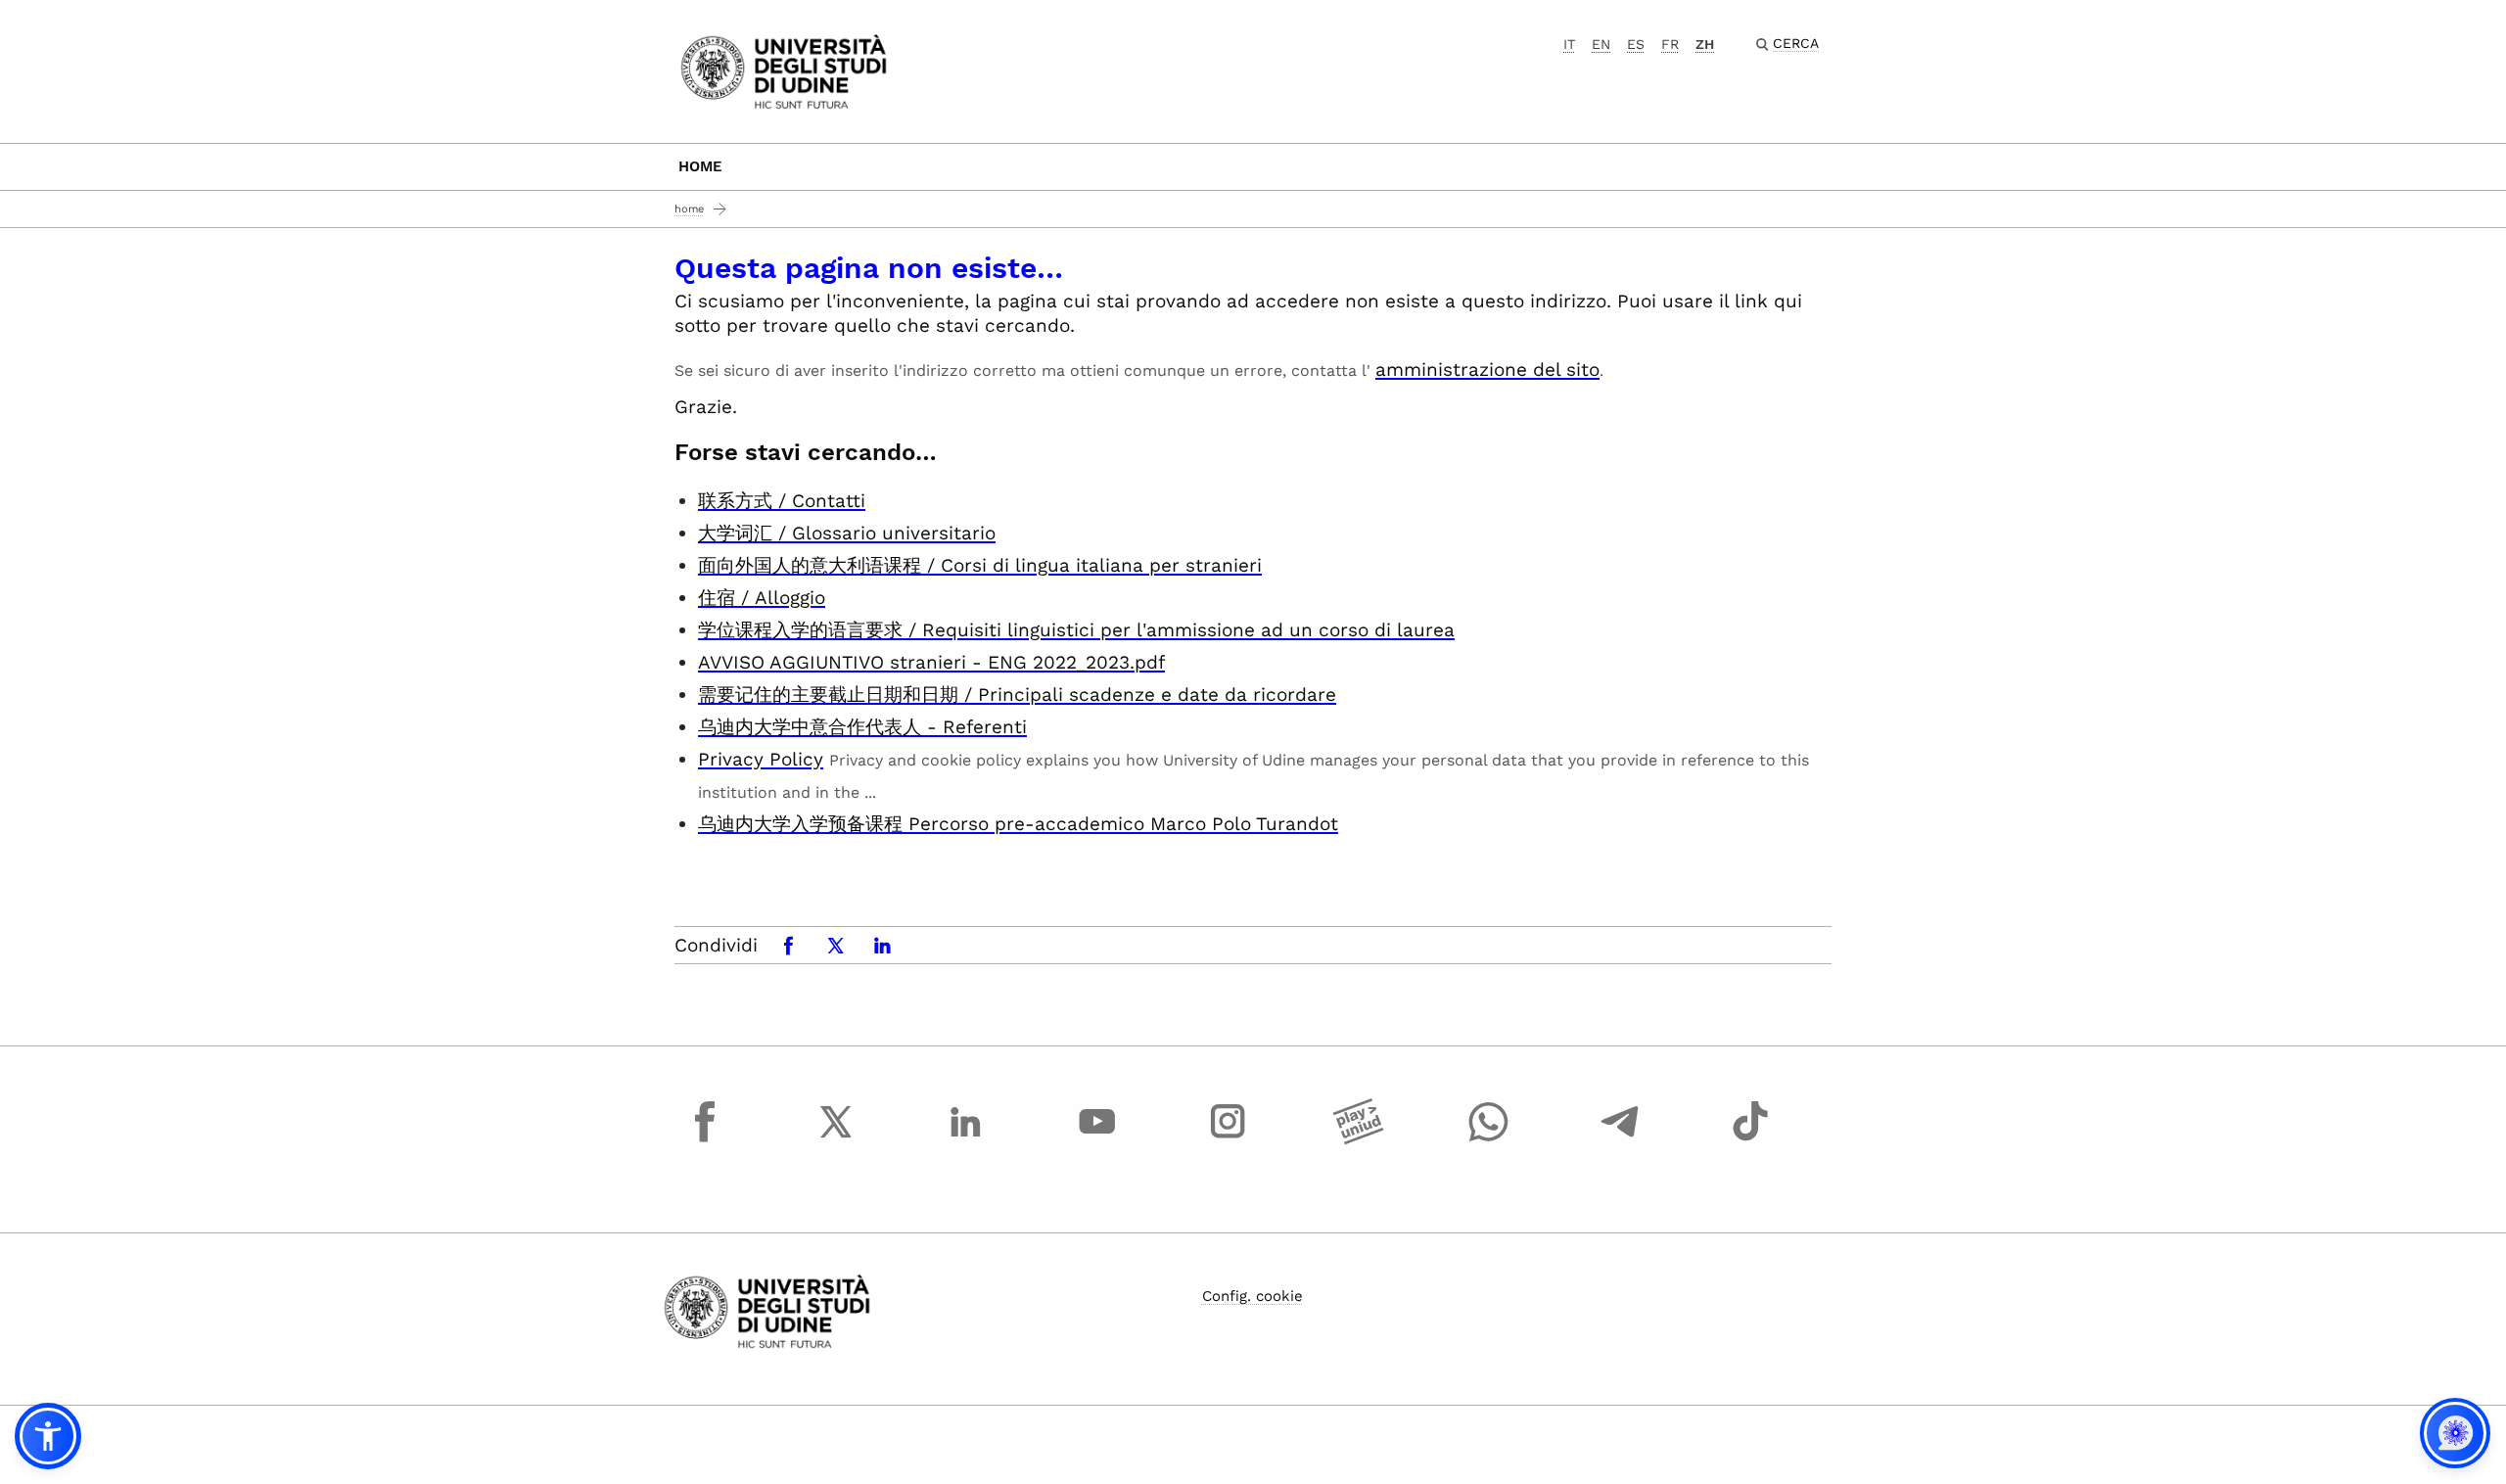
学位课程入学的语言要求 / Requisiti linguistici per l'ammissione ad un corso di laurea (1076, 630)
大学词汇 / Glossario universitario (847, 533)
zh (1705, 44)
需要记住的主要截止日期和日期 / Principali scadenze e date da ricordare (1017, 695)
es (1636, 44)
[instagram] (1228, 1139)
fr (1670, 44)
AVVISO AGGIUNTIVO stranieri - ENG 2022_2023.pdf (931, 662)
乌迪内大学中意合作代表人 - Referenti (862, 727)
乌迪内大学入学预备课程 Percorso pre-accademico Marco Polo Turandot (1018, 824)
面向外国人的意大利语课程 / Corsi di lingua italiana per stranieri (980, 565)
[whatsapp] (1489, 1139)
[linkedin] (966, 1139)
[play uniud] (1359, 1139)
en (1601, 44)
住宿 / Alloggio (762, 598)
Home (700, 166)
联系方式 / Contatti (782, 501)
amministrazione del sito (1487, 370)
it (1569, 44)
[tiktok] (1750, 1139)
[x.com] (836, 1139)
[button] (48, 1436)
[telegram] (1620, 1139)
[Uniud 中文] (784, 70)
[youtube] (1097, 1139)
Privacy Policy (761, 759)
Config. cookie (1253, 1296)
